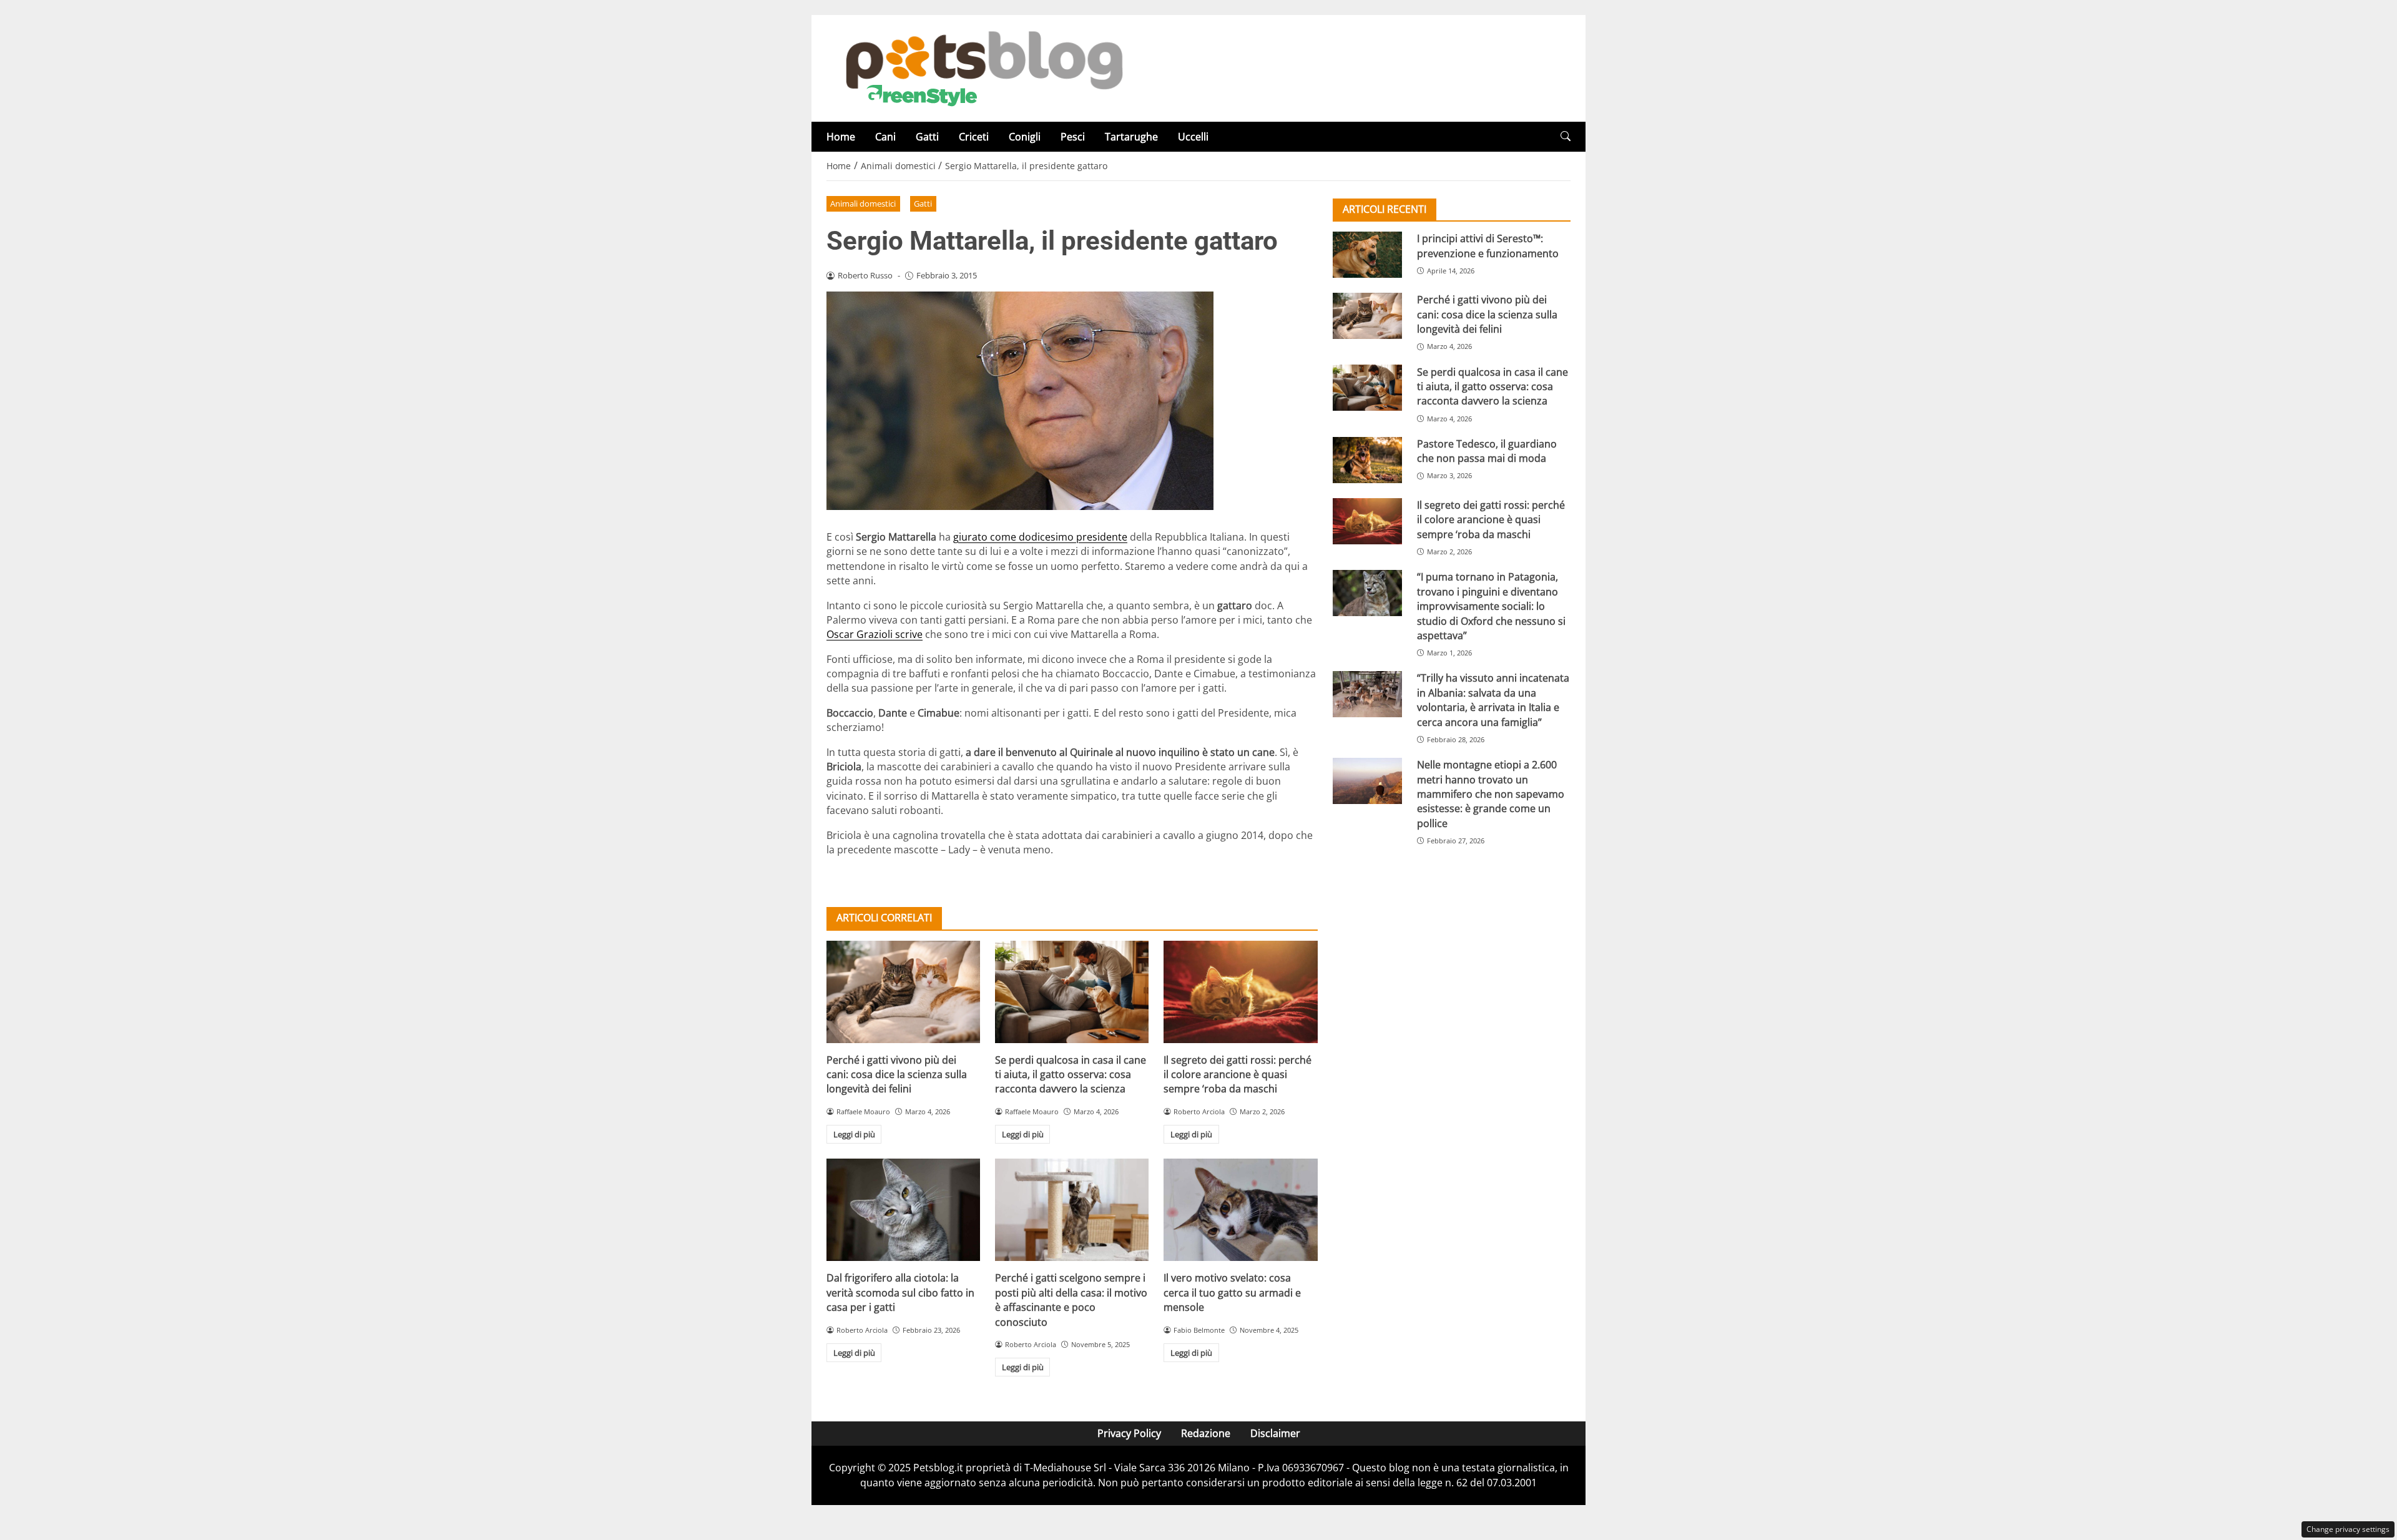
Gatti (927, 137)
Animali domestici (863, 204)
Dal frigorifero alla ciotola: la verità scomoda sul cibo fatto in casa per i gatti (900, 1292)
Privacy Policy (1129, 1433)
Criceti (974, 137)
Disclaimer (1275, 1433)
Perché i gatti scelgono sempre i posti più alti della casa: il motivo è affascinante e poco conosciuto (1071, 1300)
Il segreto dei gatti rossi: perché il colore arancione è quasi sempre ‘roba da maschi (1238, 1075)
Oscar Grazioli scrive (875, 634)
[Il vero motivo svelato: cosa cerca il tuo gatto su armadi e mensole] (1240, 1210)
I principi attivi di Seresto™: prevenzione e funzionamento (1488, 246)
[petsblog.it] (983, 67)
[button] (1566, 136)
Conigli (1025, 137)
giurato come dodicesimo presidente (1040, 537)
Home (841, 137)
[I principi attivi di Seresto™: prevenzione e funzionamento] (1367, 255)
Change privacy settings (2348, 1529)
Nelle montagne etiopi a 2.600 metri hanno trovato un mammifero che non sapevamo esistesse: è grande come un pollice (1491, 794)
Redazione (1206, 1433)
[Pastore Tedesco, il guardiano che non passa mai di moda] (1367, 460)
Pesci (1073, 137)
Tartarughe (1131, 137)
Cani (885, 137)
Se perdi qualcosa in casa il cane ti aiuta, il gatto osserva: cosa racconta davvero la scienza (1071, 1075)
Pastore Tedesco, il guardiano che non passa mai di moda (1487, 451)
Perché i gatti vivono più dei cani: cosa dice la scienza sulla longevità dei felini (897, 1075)
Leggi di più (854, 1134)
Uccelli (1193, 137)
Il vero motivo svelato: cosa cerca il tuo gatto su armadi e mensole (1232, 1292)
